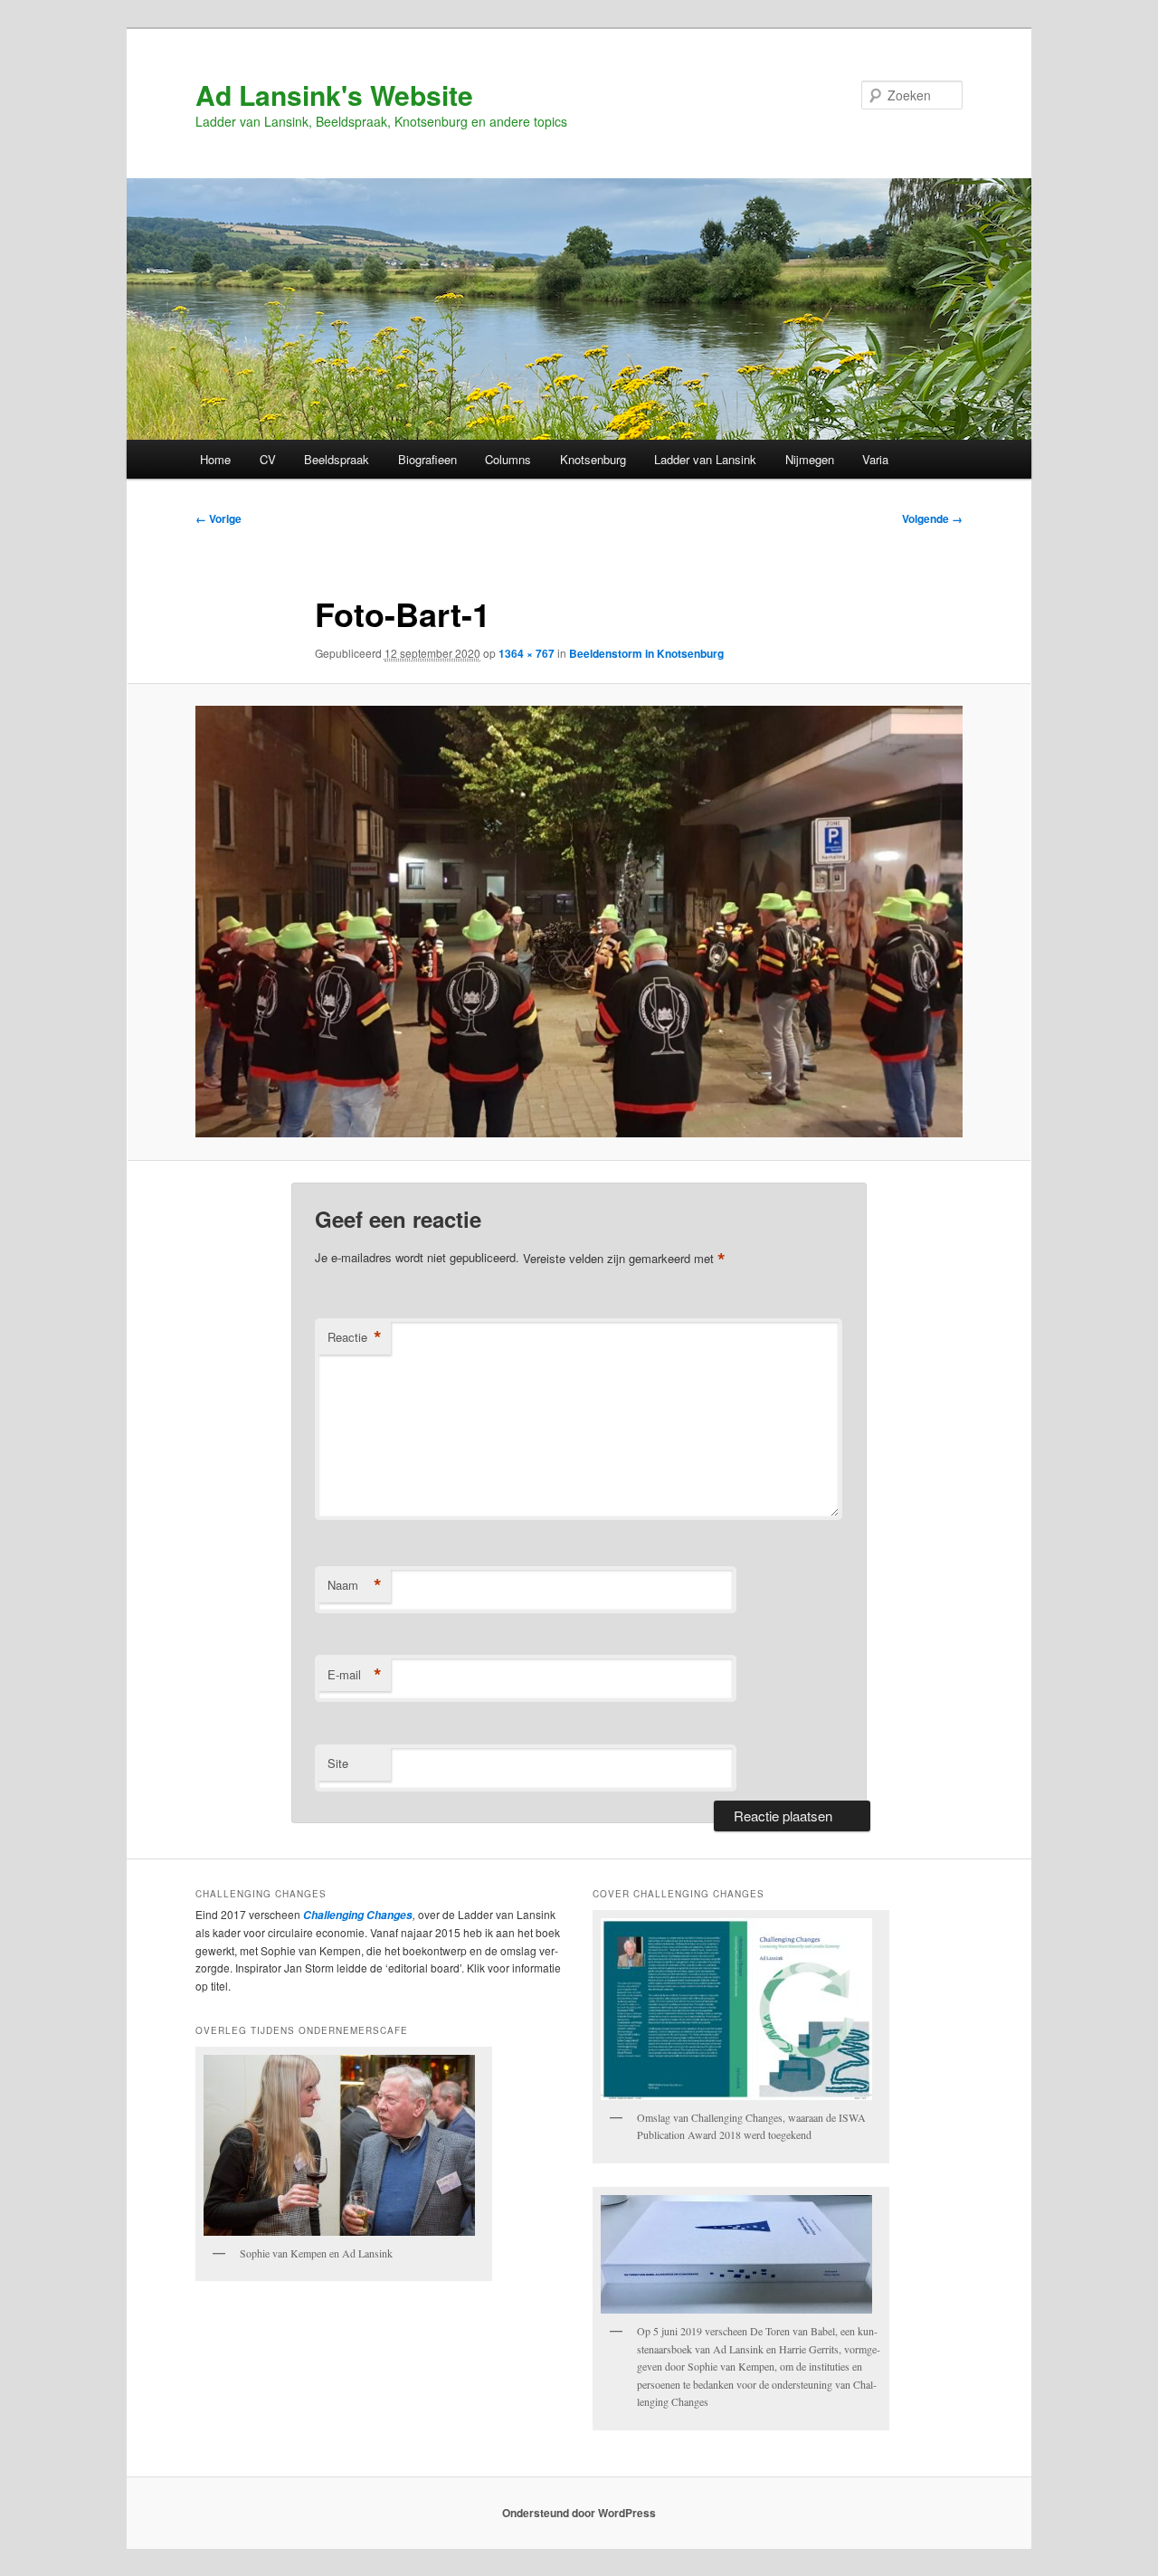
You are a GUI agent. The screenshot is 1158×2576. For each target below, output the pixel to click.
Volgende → (932, 518)
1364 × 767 (527, 653)
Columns (508, 459)
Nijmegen (810, 459)
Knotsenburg (593, 459)
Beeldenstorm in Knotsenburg (646, 653)
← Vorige (218, 518)
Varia (875, 459)
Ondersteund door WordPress (579, 2513)
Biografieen (427, 459)
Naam (355, 1585)
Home (215, 459)
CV (268, 459)
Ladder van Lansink (705, 459)
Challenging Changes (356, 1915)
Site (338, 1763)
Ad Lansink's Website (334, 95)
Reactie (355, 1337)
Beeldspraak (337, 459)
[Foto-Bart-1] (579, 922)
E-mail (355, 1675)
